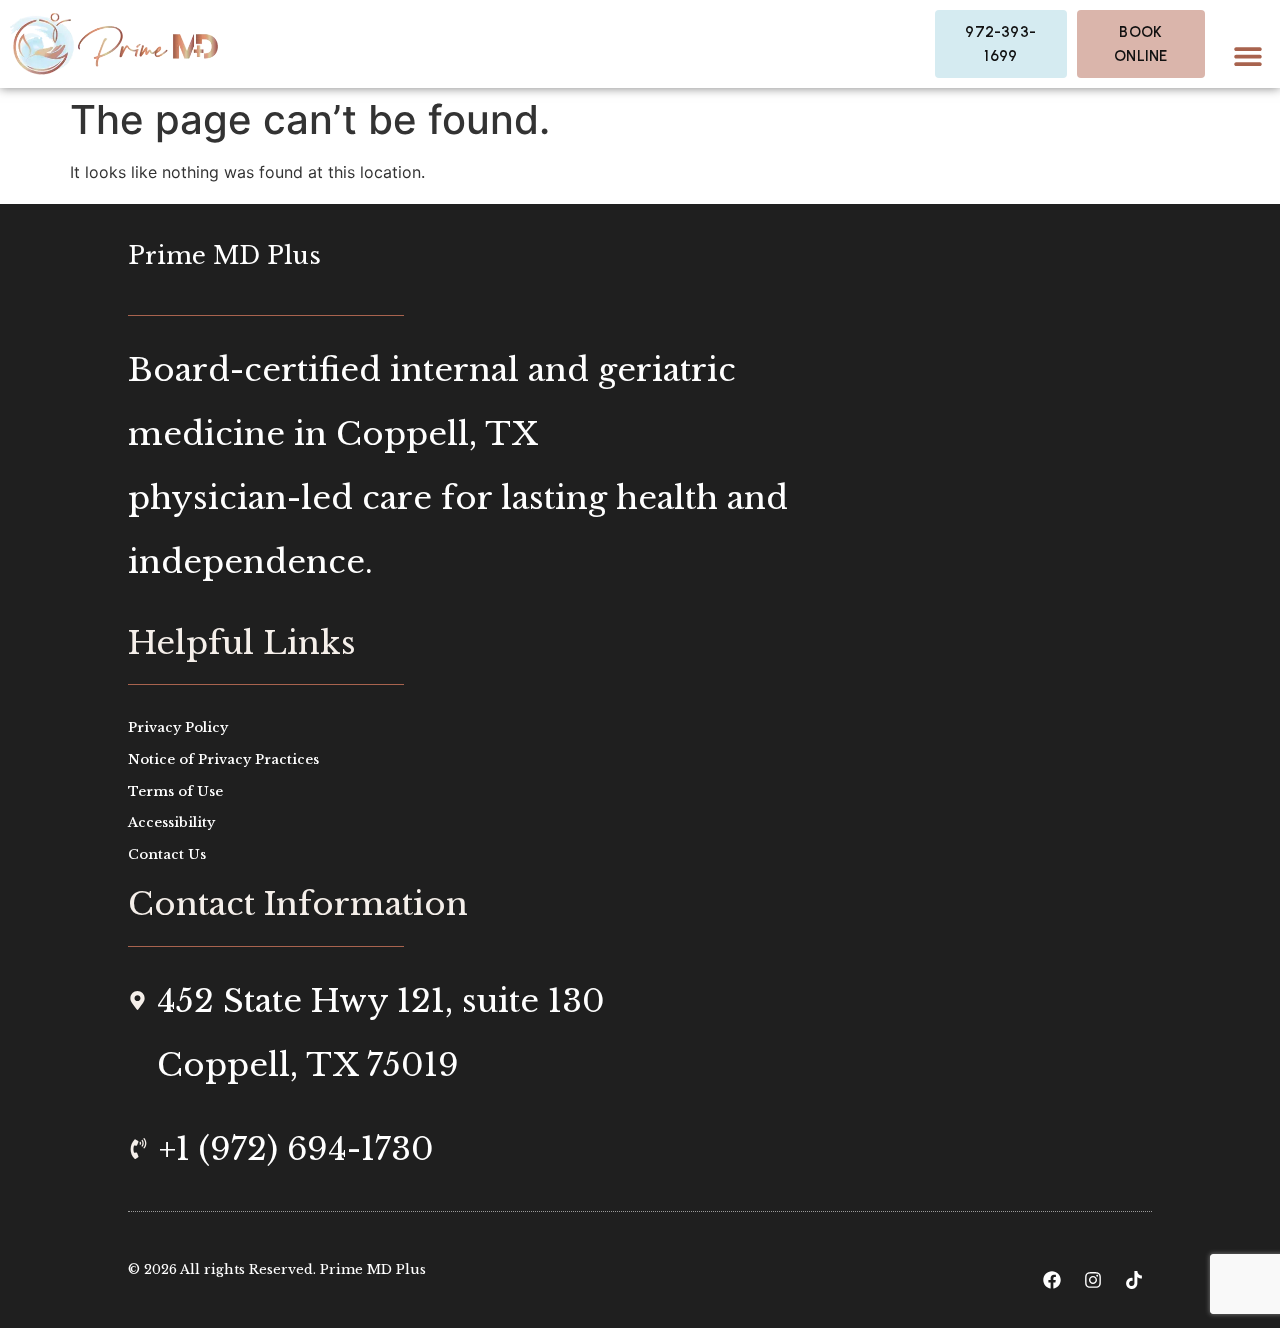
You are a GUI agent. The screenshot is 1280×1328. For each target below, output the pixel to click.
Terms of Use (175, 791)
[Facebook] (1052, 1280)
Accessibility (171, 822)
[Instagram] (1093, 1280)
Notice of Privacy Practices (223, 759)
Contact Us (167, 854)
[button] (1247, 55)
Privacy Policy (178, 727)
